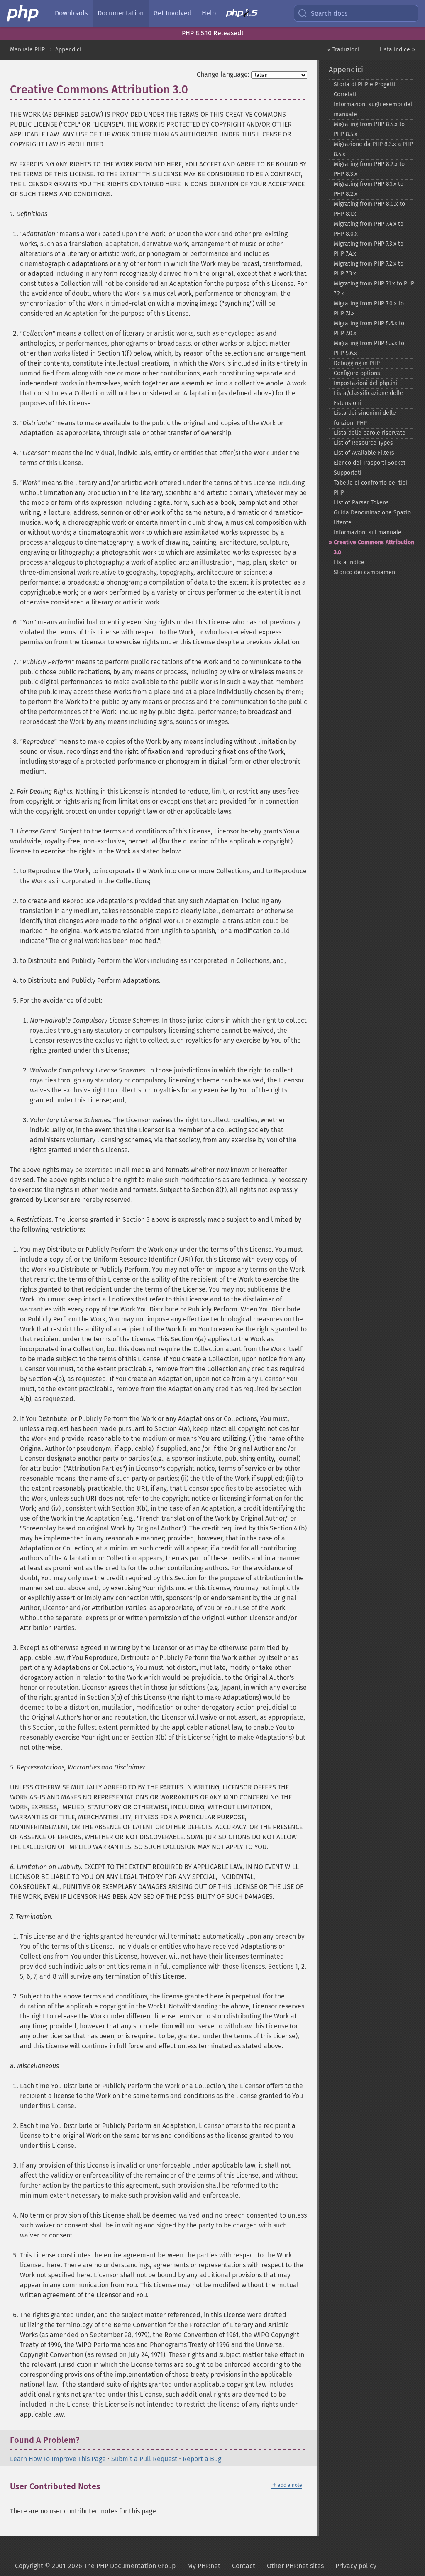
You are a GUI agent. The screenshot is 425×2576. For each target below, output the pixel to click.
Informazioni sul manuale (368, 533)
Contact (244, 2566)
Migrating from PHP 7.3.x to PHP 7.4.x (369, 249)
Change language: (223, 74)
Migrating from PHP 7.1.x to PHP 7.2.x (374, 289)
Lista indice (349, 562)
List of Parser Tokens (361, 503)
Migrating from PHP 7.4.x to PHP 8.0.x (369, 229)
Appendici (68, 50)
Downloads (71, 13)
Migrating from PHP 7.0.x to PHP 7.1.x (369, 308)
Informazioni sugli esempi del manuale (373, 109)
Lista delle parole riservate (370, 433)
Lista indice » (397, 50)
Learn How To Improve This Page (58, 2459)
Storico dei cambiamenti (366, 572)
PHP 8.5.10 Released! (212, 33)
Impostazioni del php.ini (365, 383)
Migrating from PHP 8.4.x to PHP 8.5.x (369, 129)
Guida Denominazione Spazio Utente (372, 518)
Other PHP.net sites (295, 2566)
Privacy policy (356, 2566)
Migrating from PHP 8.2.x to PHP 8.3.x (369, 169)
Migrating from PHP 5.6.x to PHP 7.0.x (369, 328)
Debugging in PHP (357, 363)
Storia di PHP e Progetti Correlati (365, 89)
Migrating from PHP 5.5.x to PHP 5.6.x (369, 348)
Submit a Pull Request (144, 2459)
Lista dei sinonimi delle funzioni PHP (365, 418)
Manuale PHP (27, 50)
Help (209, 13)
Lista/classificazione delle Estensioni (368, 398)
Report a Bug (202, 2459)
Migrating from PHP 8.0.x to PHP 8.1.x (369, 209)
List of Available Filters (364, 453)
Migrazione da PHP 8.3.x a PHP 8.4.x (373, 149)
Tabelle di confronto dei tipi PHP (370, 488)
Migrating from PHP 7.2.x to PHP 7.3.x (369, 269)
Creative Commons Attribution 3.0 (374, 547)
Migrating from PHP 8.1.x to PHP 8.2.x (369, 189)
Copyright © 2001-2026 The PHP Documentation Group (95, 2566)
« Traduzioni (343, 50)
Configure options (357, 373)
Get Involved (173, 13)
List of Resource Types (363, 443)
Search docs (329, 13)
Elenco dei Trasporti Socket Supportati (370, 468)
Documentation (121, 13)
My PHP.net (204, 2566)
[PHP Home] (23, 13)
